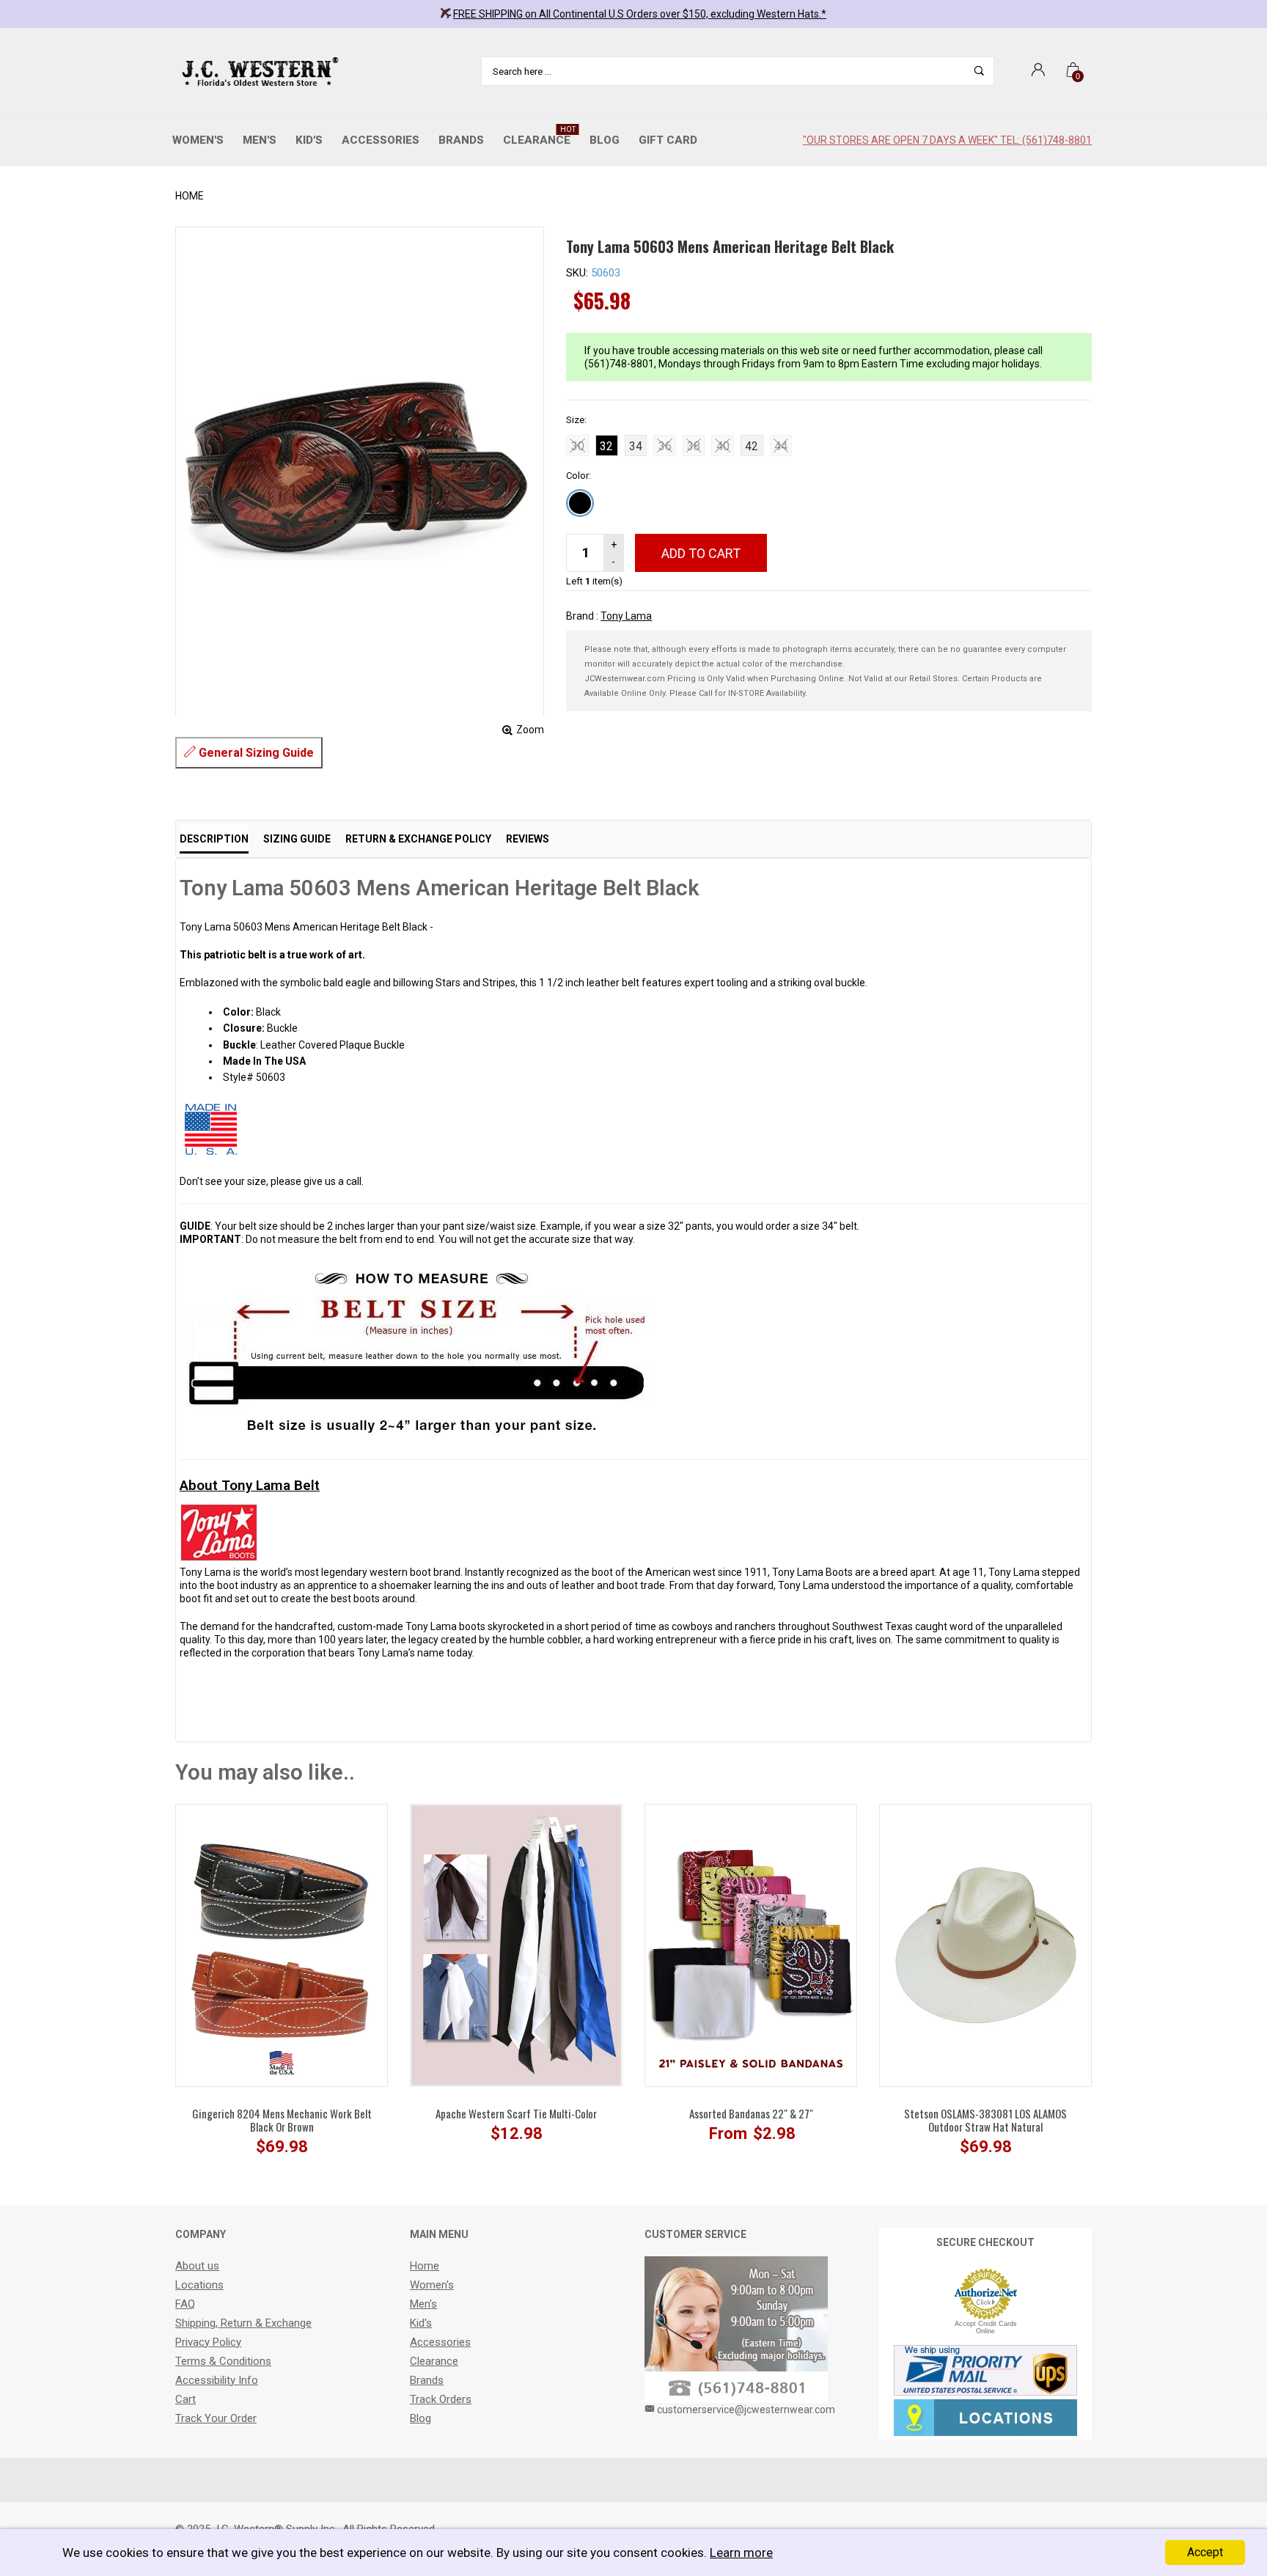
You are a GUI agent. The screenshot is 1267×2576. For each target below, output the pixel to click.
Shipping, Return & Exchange (243, 2323)
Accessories (381, 140)
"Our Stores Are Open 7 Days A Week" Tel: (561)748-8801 (947, 140)
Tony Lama (626, 616)
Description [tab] (214, 839)
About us (197, 2266)
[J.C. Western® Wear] (258, 71)
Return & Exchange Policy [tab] (418, 839)
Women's (198, 140)
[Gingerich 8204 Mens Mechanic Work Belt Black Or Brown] (282, 1945)
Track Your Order (216, 2418)
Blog (605, 140)
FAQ (185, 2304)
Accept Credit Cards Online (986, 2327)
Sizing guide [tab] (297, 839)
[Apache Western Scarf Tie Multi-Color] (516, 1945)
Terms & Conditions (223, 2361)
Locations (199, 2285)
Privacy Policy (208, 2342)
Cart (186, 2399)
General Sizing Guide (255, 753)
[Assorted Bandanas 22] (751, 1945)
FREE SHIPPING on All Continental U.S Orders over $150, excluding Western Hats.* (640, 14)
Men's (260, 140)
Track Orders (441, 2399)
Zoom (530, 730)
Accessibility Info (217, 2380)
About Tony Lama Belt (250, 1485)
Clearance (539, 136)
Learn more (741, 2553)
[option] (282, 1986)
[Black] (580, 503)
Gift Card (668, 140)
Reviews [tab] (528, 839)
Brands (461, 140)
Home (190, 196)
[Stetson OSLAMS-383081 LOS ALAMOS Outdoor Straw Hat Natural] (985, 1945)
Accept (1205, 2552)
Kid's (309, 140)
